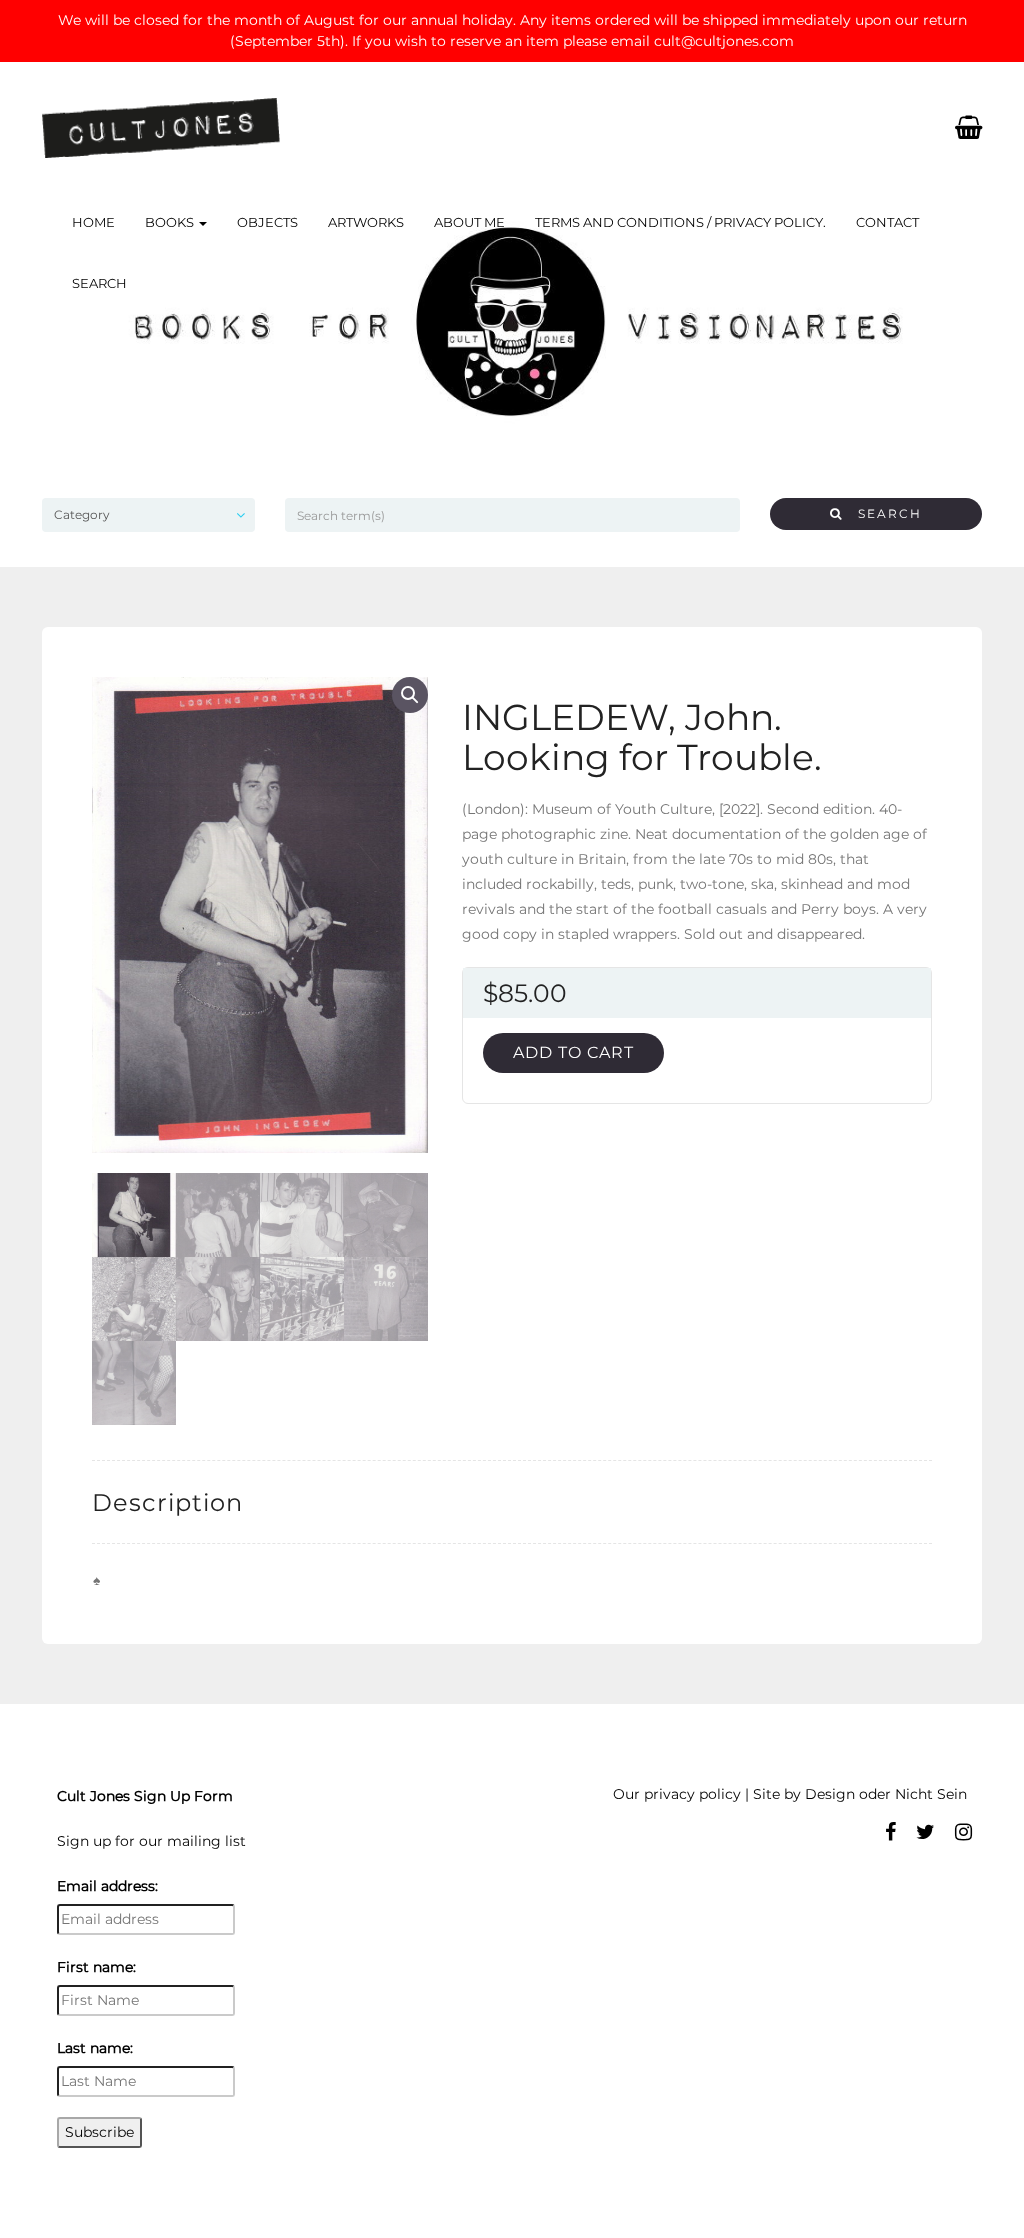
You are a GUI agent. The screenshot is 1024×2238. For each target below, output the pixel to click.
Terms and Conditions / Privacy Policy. (680, 222)
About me (469, 222)
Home (93, 222)
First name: (96, 1967)
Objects (267, 222)
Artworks (366, 222)
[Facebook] (890, 1832)
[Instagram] (963, 1832)
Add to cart (573, 1052)
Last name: (95, 2048)
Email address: (107, 1886)
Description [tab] (167, 1502)
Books (171, 222)
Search (99, 283)
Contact (887, 222)
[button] (410, 695)
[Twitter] (925, 1832)
